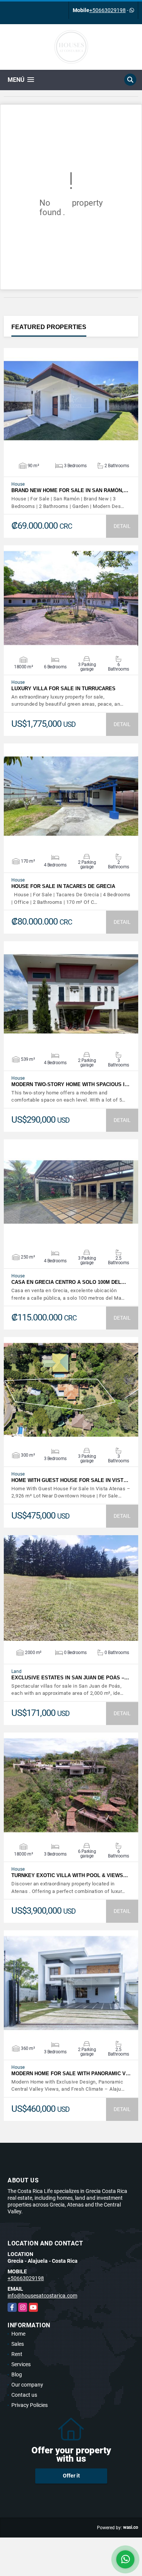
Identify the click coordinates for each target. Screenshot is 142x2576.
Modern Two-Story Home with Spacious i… (70, 1084)
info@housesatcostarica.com (42, 2296)
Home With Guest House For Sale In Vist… (70, 1480)
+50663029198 (108, 10)
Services (21, 2364)
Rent (17, 2354)
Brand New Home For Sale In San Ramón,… (70, 490)
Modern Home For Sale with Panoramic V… (71, 2074)
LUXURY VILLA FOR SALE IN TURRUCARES (63, 689)
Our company (27, 2385)
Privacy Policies (30, 2405)
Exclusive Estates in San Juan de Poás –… (70, 1678)
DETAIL (122, 526)
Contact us (24, 2395)
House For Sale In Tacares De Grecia (63, 886)
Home (18, 2334)
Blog (17, 2374)
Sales (18, 2344)
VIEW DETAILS (71, 401)
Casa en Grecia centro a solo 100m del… (69, 1282)
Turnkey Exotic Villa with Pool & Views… (70, 1875)
